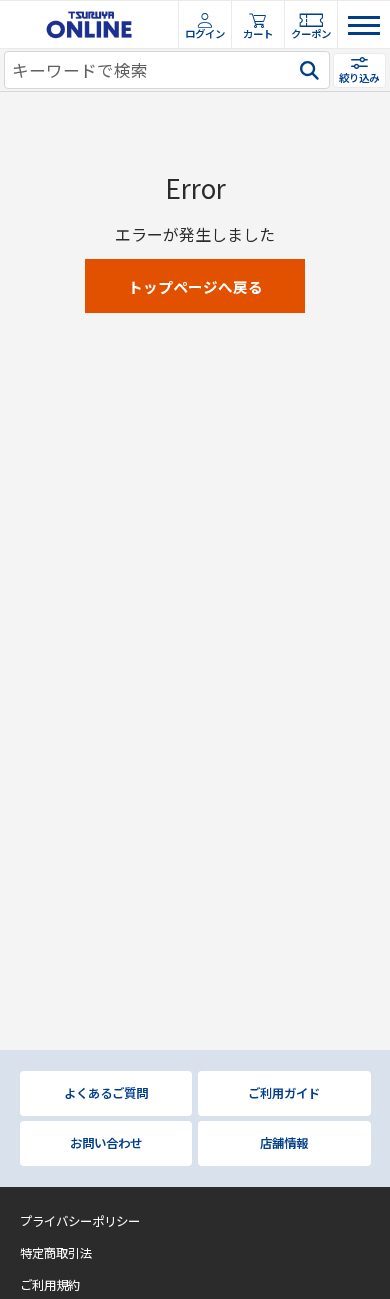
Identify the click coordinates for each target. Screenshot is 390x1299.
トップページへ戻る (195, 286)
